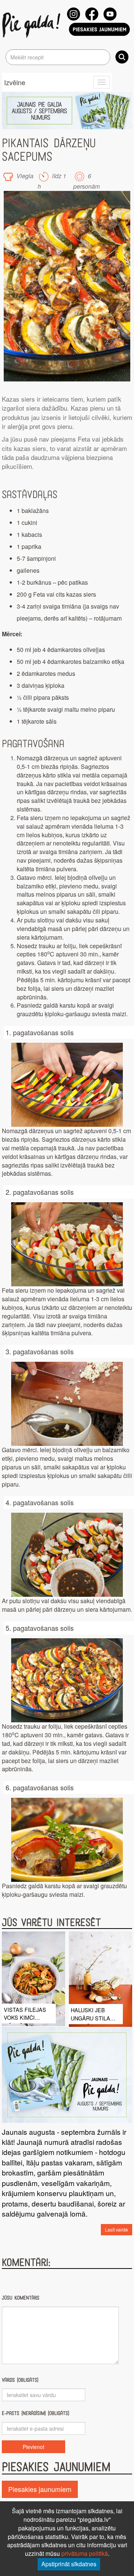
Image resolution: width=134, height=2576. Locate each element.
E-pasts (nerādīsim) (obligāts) (36, 2413)
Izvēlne (15, 82)
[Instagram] (74, 14)
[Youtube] (110, 14)
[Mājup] (33, 25)
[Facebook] (92, 14)
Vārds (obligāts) (20, 2380)
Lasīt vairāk (117, 2229)
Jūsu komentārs (21, 2298)
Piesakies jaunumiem (40, 2489)
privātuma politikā (85, 2553)
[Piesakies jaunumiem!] (99, 29)
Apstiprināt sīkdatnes (69, 2564)
